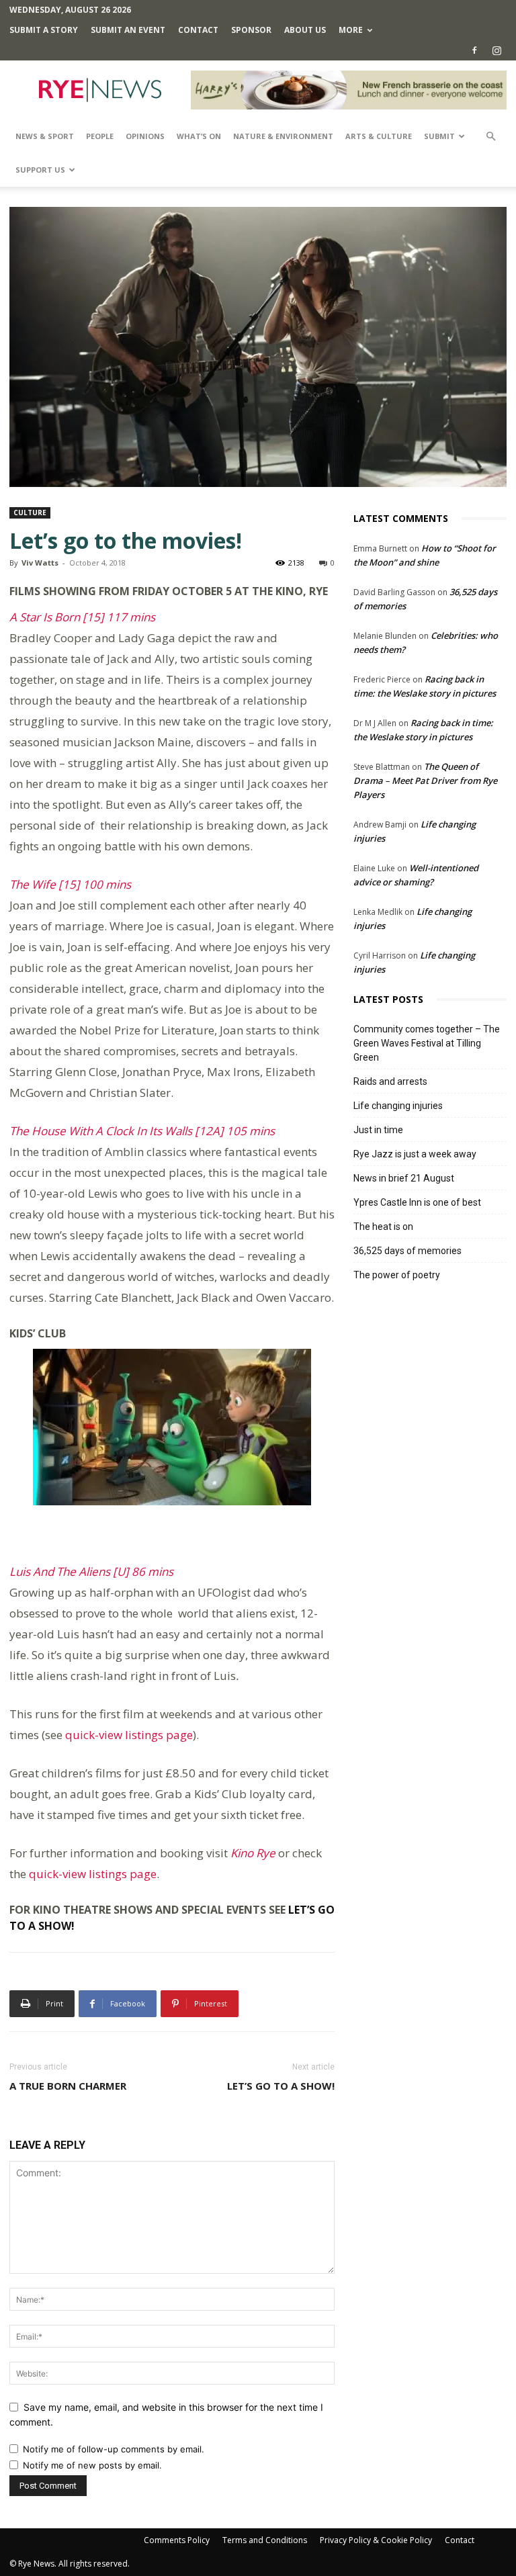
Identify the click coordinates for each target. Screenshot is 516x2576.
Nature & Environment (283, 136)
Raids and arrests (390, 1081)
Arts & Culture (379, 136)
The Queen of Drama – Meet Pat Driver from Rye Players (425, 781)
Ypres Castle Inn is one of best (417, 1202)
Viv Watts (40, 563)
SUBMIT (439, 136)
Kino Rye (253, 1853)
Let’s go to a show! (281, 2086)
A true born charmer (68, 2086)
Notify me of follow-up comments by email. (114, 2449)
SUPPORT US (40, 170)
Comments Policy (177, 2540)
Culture (30, 513)
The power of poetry (397, 1275)
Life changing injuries (398, 1106)
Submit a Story (44, 30)
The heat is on (383, 1227)
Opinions (145, 136)
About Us (305, 30)
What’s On (199, 136)
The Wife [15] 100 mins (70, 884)
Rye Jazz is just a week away (415, 1154)
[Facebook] (474, 50)
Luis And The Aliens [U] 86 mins (91, 1571)
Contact (198, 30)
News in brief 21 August (404, 1178)
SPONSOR (251, 30)
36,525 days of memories (407, 1251)
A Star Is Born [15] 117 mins (82, 617)
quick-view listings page (129, 1735)
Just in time (378, 1130)
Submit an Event (128, 30)
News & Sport (45, 136)
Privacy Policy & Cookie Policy (376, 2540)
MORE (351, 30)
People (100, 136)
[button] (490, 137)
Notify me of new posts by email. (92, 2465)
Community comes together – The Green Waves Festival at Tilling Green (427, 1043)
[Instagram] (497, 50)
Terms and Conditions (265, 2540)
